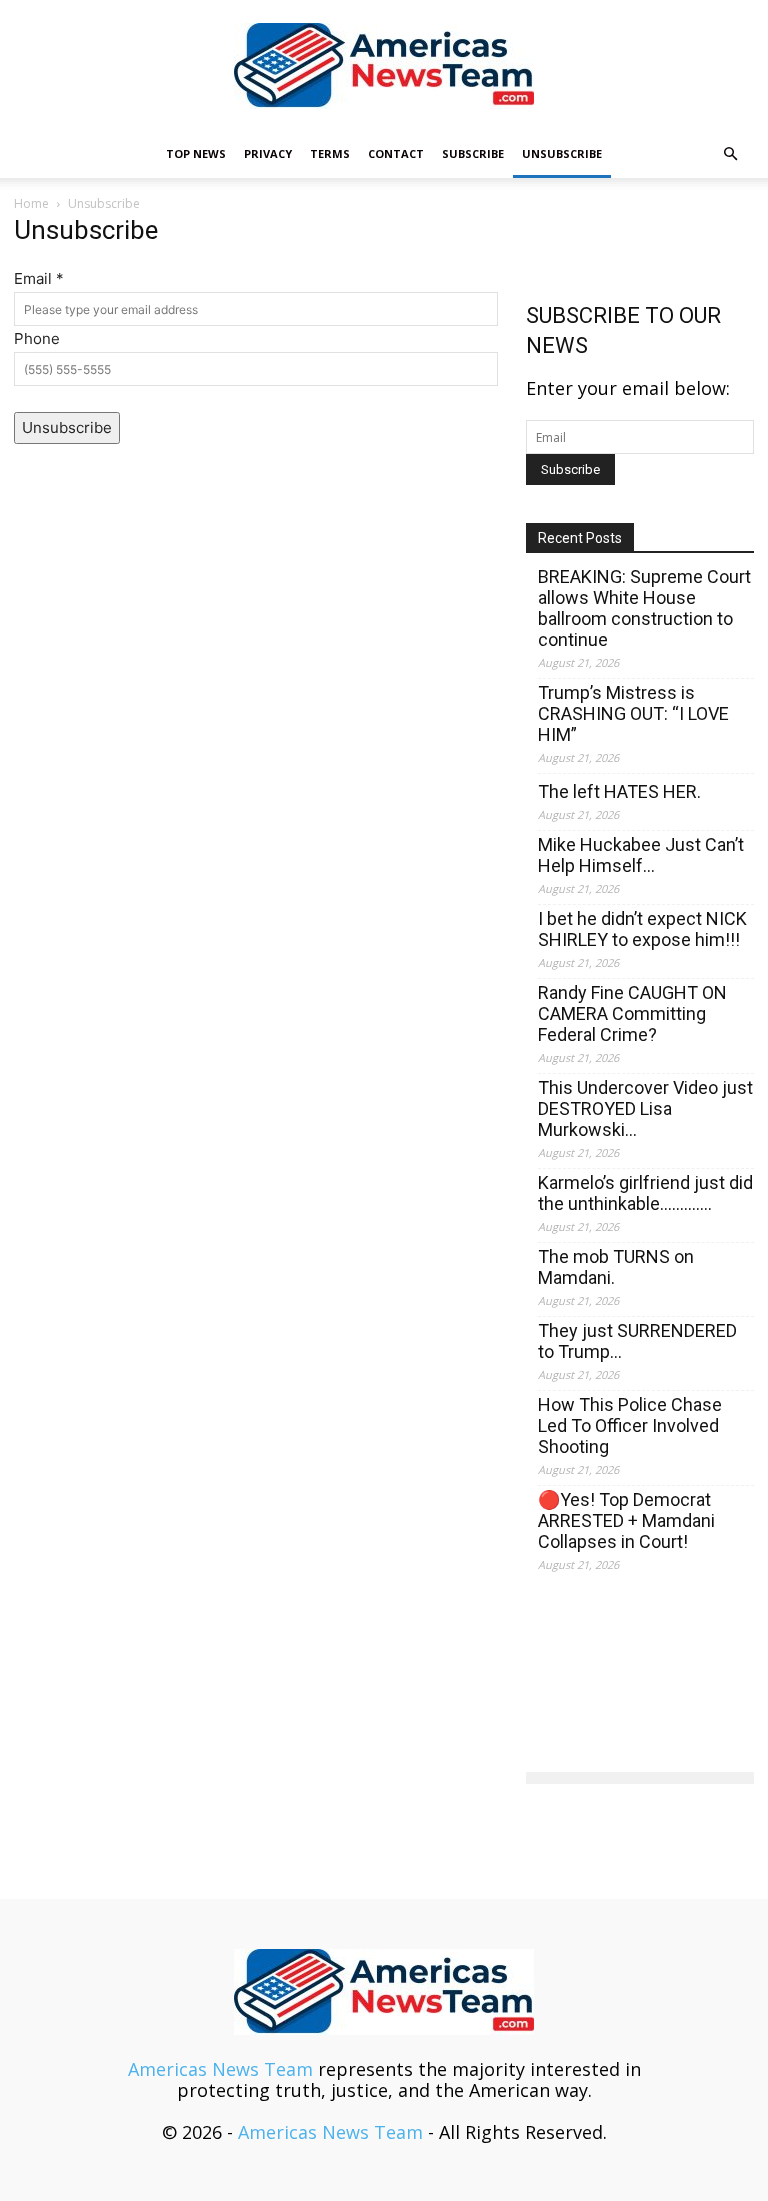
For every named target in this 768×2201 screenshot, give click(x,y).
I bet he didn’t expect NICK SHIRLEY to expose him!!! (642, 929)
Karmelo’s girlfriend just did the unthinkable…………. (645, 1193)
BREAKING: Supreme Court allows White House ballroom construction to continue (644, 608)
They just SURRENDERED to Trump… (637, 1341)
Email (39, 278)
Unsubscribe (562, 153)
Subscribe (473, 153)
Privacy (268, 153)
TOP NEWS (196, 153)
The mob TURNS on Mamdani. (616, 1267)
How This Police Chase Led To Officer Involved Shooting (630, 1425)
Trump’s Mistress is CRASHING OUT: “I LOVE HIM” (633, 713)
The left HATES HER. (619, 791)
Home (31, 203)
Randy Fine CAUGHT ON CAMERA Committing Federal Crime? (632, 1013)
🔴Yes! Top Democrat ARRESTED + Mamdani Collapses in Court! (626, 1520)
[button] (730, 153)
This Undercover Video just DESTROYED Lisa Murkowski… (645, 1108)
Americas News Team (220, 2069)
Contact (396, 153)
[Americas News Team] (384, 66)
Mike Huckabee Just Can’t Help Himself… (641, 855)
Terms (330, 153)
